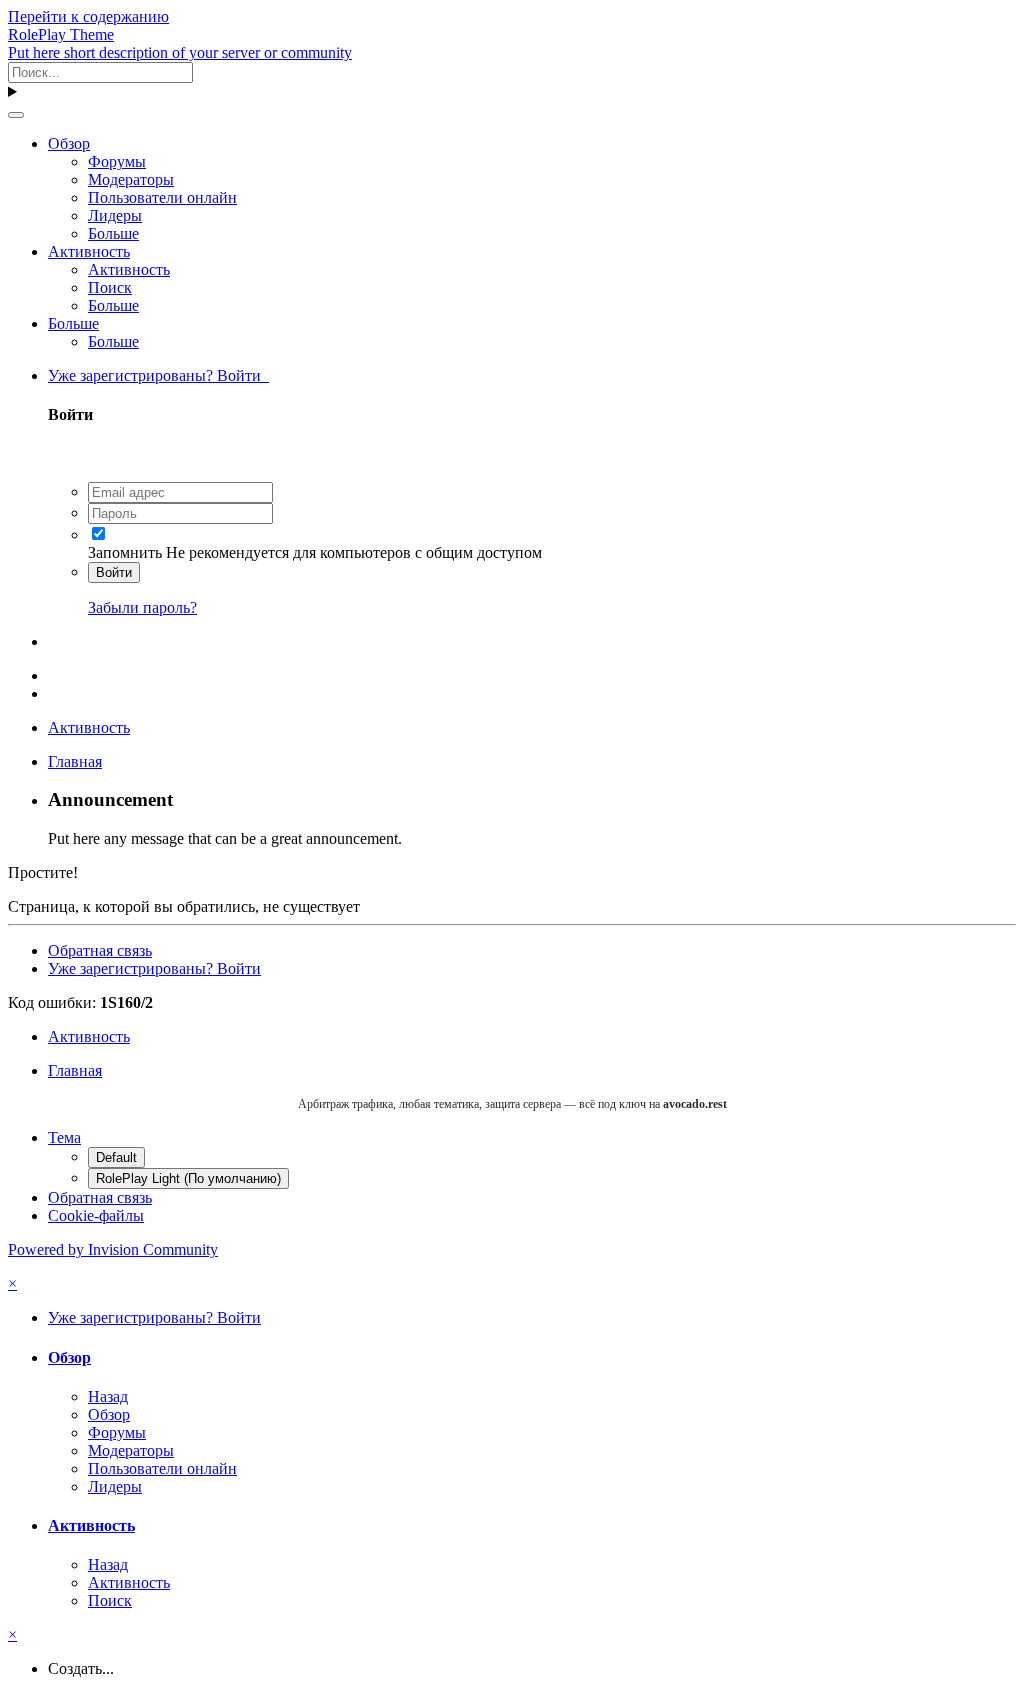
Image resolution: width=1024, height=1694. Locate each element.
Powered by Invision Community (113, 1249)
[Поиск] (16, 115)
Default (116, 1157)
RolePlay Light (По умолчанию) (188, 1178)
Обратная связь (100, 950)
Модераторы (131, 179)
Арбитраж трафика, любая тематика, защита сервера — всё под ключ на (512, 1104)
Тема (64, 1137)
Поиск (110, 287)
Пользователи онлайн (162, 197)
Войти (114, 572)
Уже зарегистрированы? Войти (158, 375)
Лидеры (115, 215)
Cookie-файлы (96, 1215)
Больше (113, 233)
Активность (89, 251)
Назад (108, 1396)
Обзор (69, 143)
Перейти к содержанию (88, 16)
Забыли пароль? (142, 607)
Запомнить (125, 552)
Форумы (117, 161)
